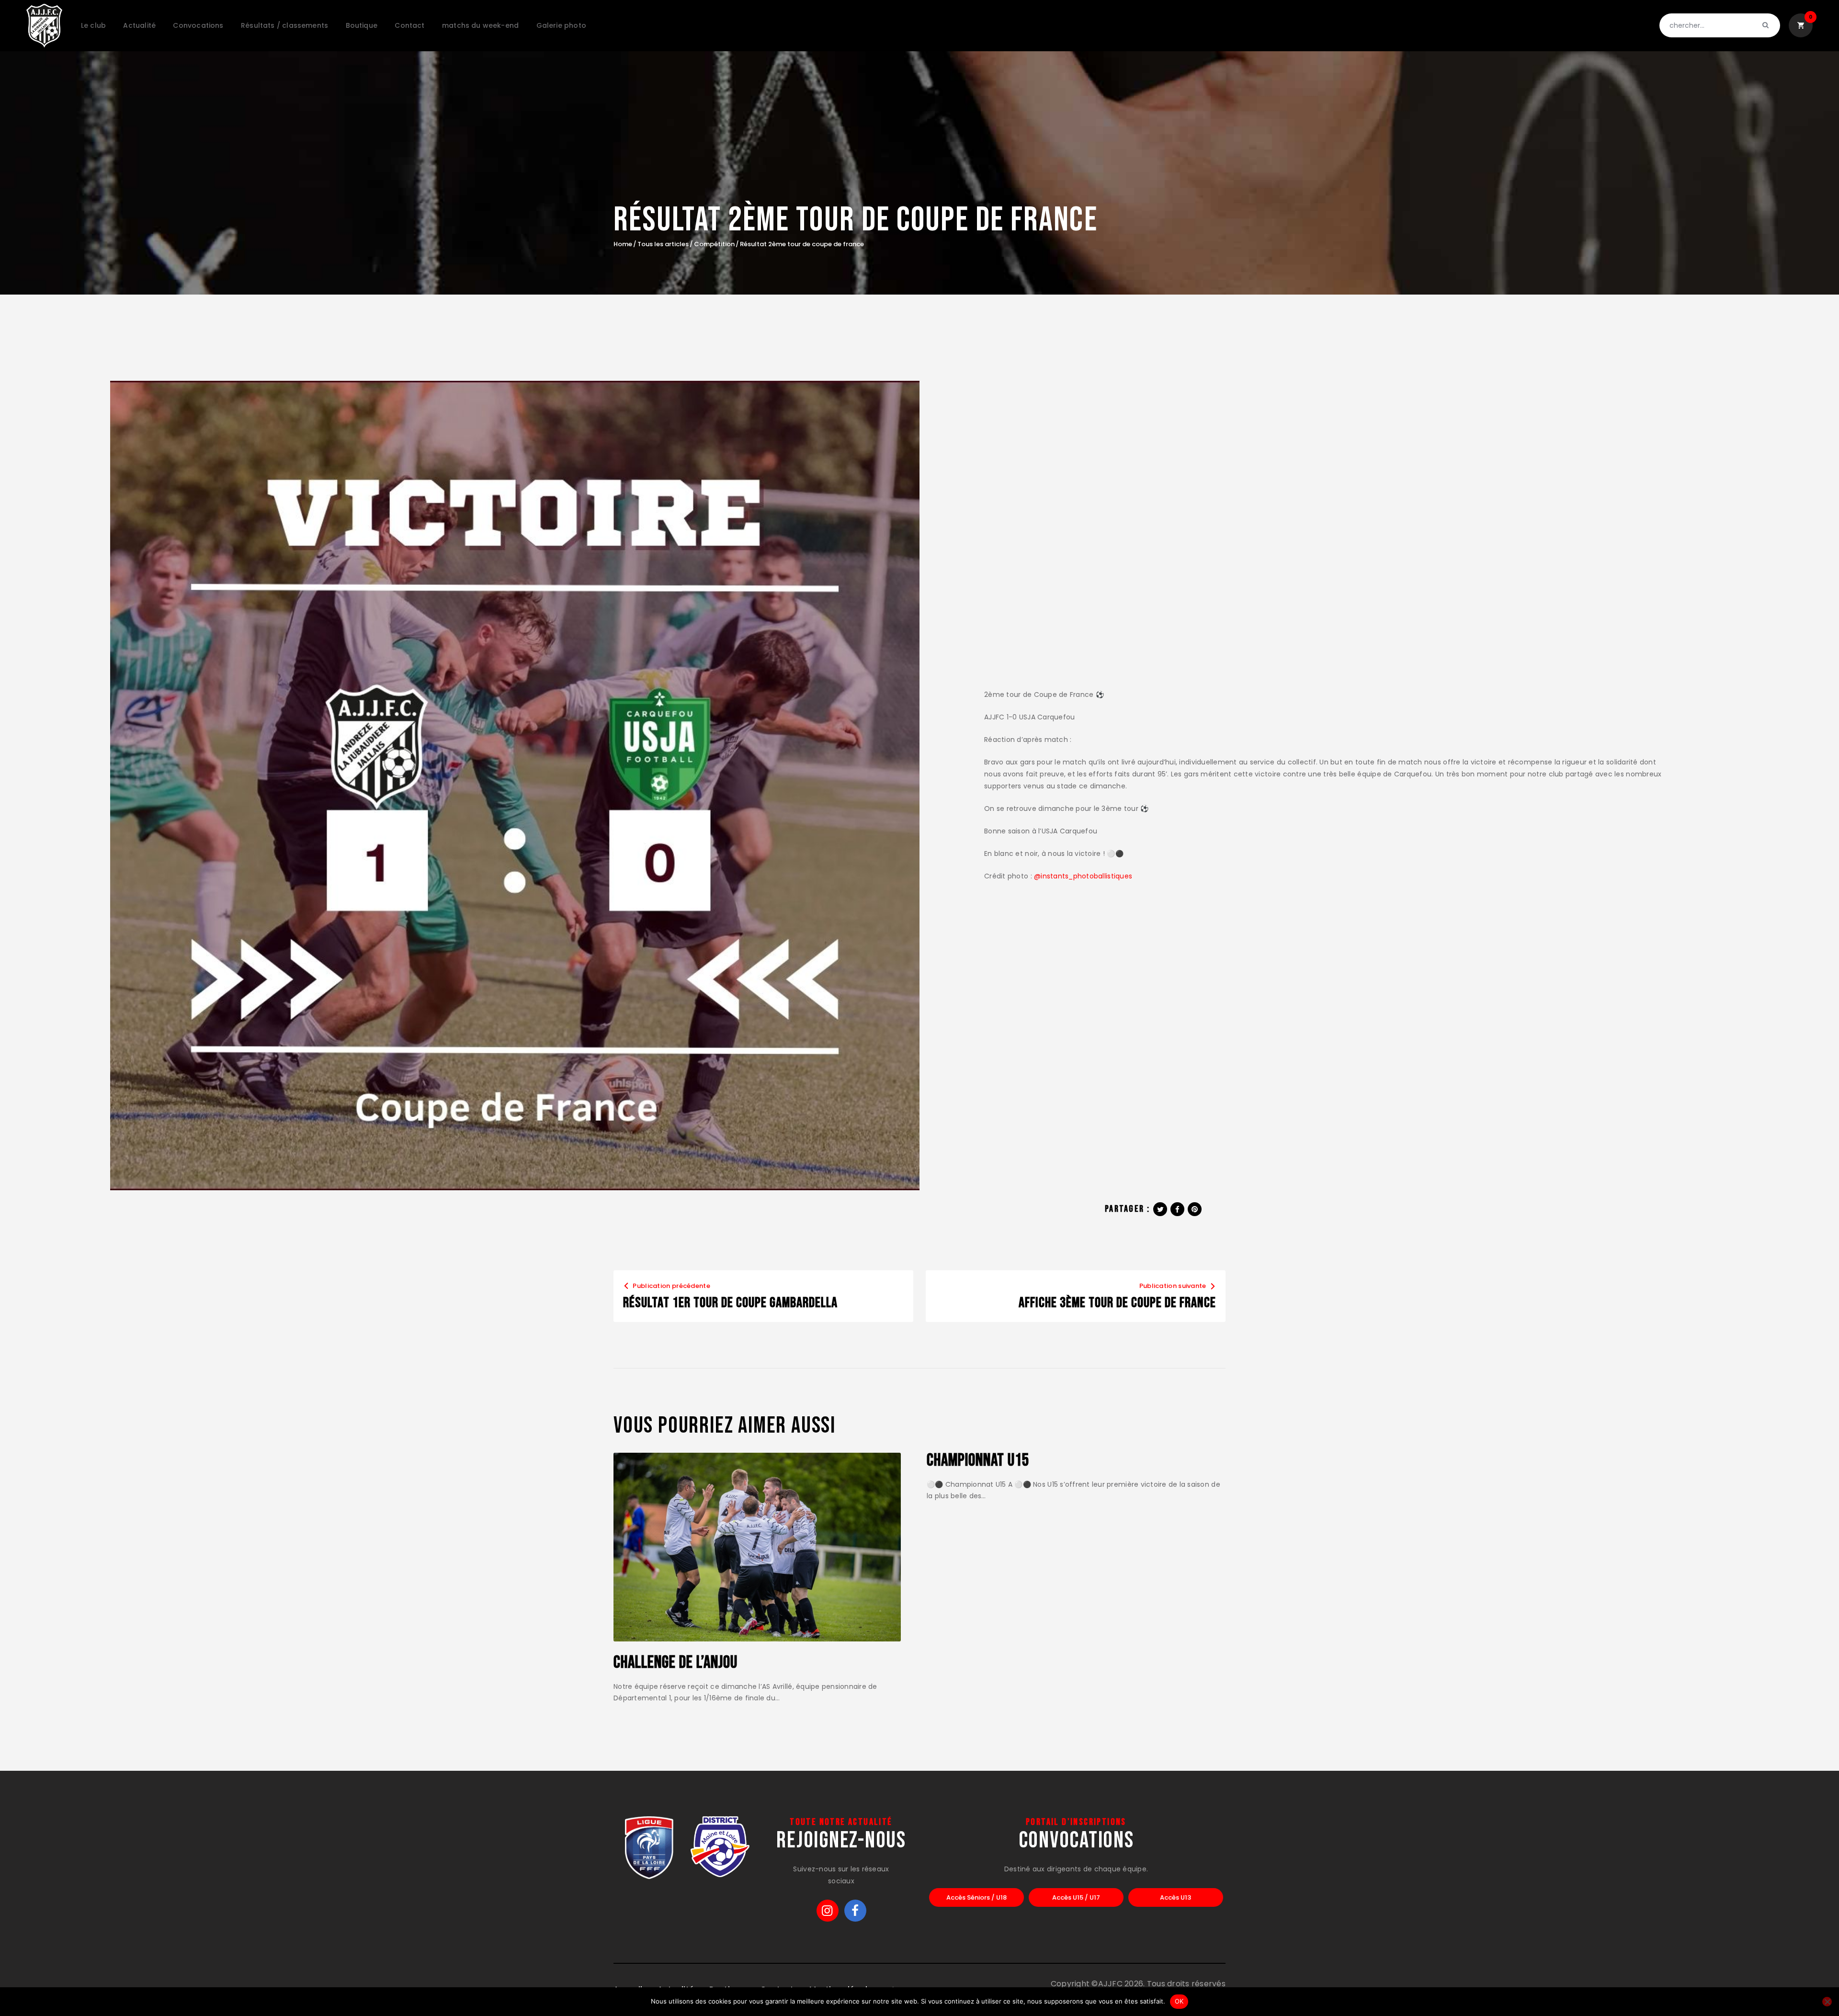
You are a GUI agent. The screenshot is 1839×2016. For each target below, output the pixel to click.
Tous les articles (663, 244)
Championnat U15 (978, 1461)
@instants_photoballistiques (1083, 876)
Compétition (714, 244)
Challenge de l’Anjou (675, 1663)
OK (1179, 2001)
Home (623, 244)
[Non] (1827, 2002)
